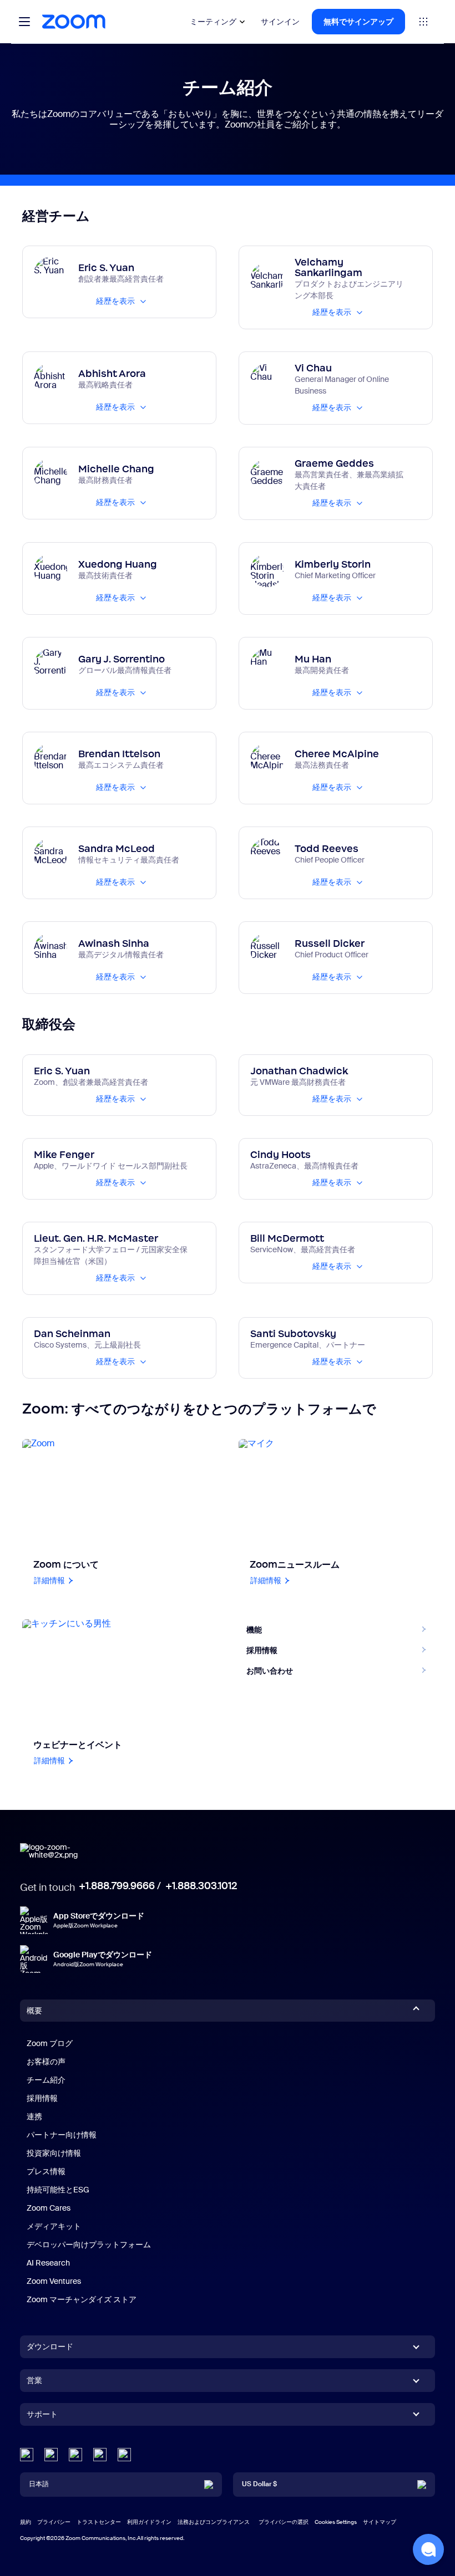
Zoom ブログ (50, 2043)
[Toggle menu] (24, 22)
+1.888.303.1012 (201, 1886)
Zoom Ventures (54, 2281)
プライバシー (54, 2522)
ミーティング (213, 22)
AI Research (48, 2263)
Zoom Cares (49, 2208)
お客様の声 (46, 2062)
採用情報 (42, 2098)
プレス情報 (46, 2171)
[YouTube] (75, 2455)
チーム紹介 (46, 2080)
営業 (34, 2380)
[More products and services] (423, 22)
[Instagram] (124, 2455)
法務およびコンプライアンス (214, 2522)
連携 (34, 2116)
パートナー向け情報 (62, 2135)
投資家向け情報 (54, 2153)
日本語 (39, 2484)
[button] (428, 2549)
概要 (34, 2011)
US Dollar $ (259, 2484)
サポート (42, 2416)
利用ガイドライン (149, 2522)
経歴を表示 (115, 301)
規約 (26, 2522)
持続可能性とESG (58, 2190)
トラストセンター (99, 2522)
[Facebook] (100, 2455)
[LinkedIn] (27, 2455)
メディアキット (54, 2226)
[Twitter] (51, 2455)
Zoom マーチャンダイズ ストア (82, 2299)
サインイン (280, 22)
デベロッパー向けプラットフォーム (89, 2245)
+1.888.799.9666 (117, 1886)
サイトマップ (380, 2522)
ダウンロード (50, 2347)
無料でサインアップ (358, 22)
